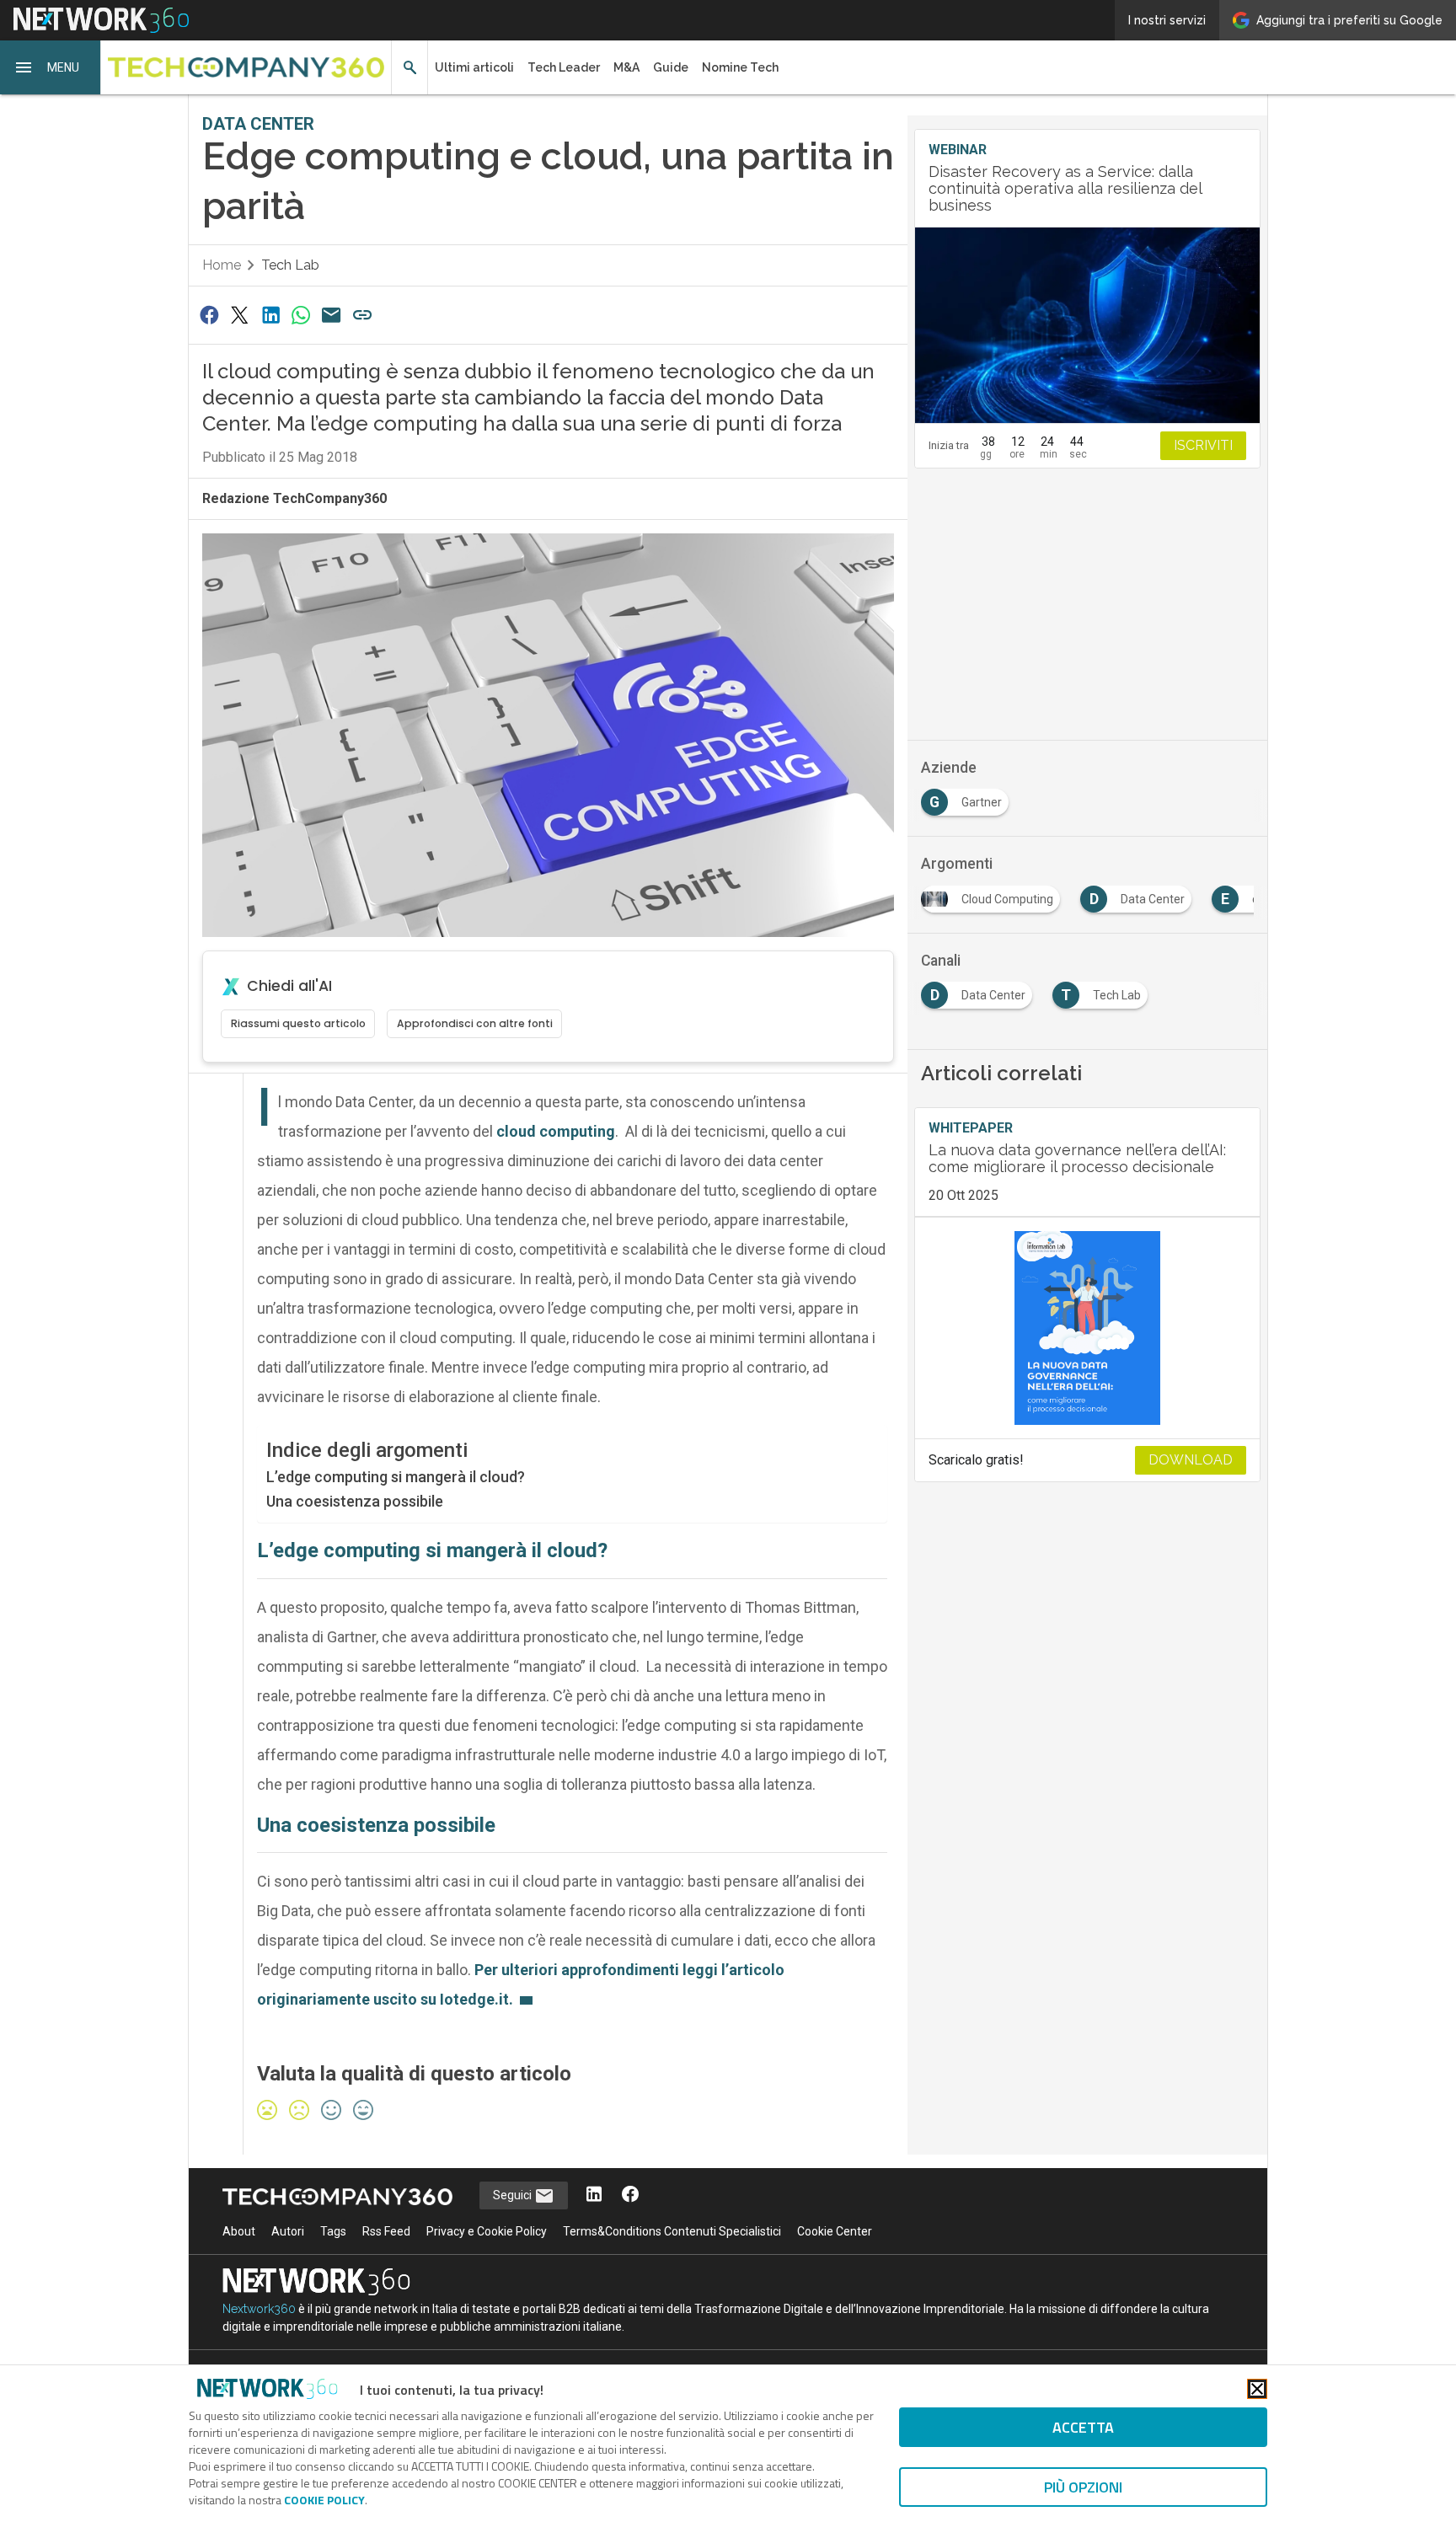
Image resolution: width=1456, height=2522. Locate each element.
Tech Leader (564, 67)
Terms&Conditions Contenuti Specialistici (672, 2231)
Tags (333, 2231)
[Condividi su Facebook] (209, 315)
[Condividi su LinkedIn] (270, 315)
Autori (288, 2231)
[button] (51, 67)
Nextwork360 (259, 2309)
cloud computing (556, 1131)
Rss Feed (386, 2231)
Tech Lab (290, 265)
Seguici (514, 2195)
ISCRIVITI (1203, 445)
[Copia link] (362, 315)
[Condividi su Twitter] (239, 315)
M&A (626, 67)
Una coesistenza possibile (355, 1501)
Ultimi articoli (474, 67)
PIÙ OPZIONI (1083, 2487)
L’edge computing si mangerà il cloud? (396, 1477)
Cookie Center (835, 2231)
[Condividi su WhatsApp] (301, 315)
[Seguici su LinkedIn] (594, 2195)
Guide (671, 67)
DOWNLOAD (1191, 1460)
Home (222, 265)
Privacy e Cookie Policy (487, 2231)
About (239, 2231)
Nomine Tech (740, 67)
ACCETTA (1083, 2427)
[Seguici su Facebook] (630, 2195)
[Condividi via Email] (332, 315)
